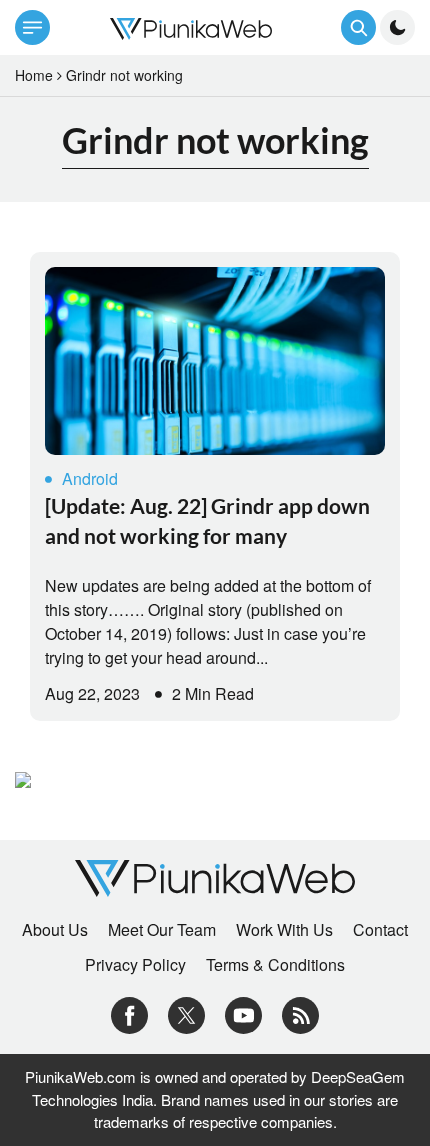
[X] (186, 1013)
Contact (380, 930)
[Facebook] (129, 1013)
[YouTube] (243, 1013)
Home (34, 75)
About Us (55, 930)
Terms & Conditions (275, 965)
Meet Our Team (162, 930)
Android (90, 478)
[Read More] (215, 361)
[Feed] (300, 1013)
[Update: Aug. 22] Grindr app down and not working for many (207, 520)
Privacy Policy (135, 965)
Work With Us (284, 930)
